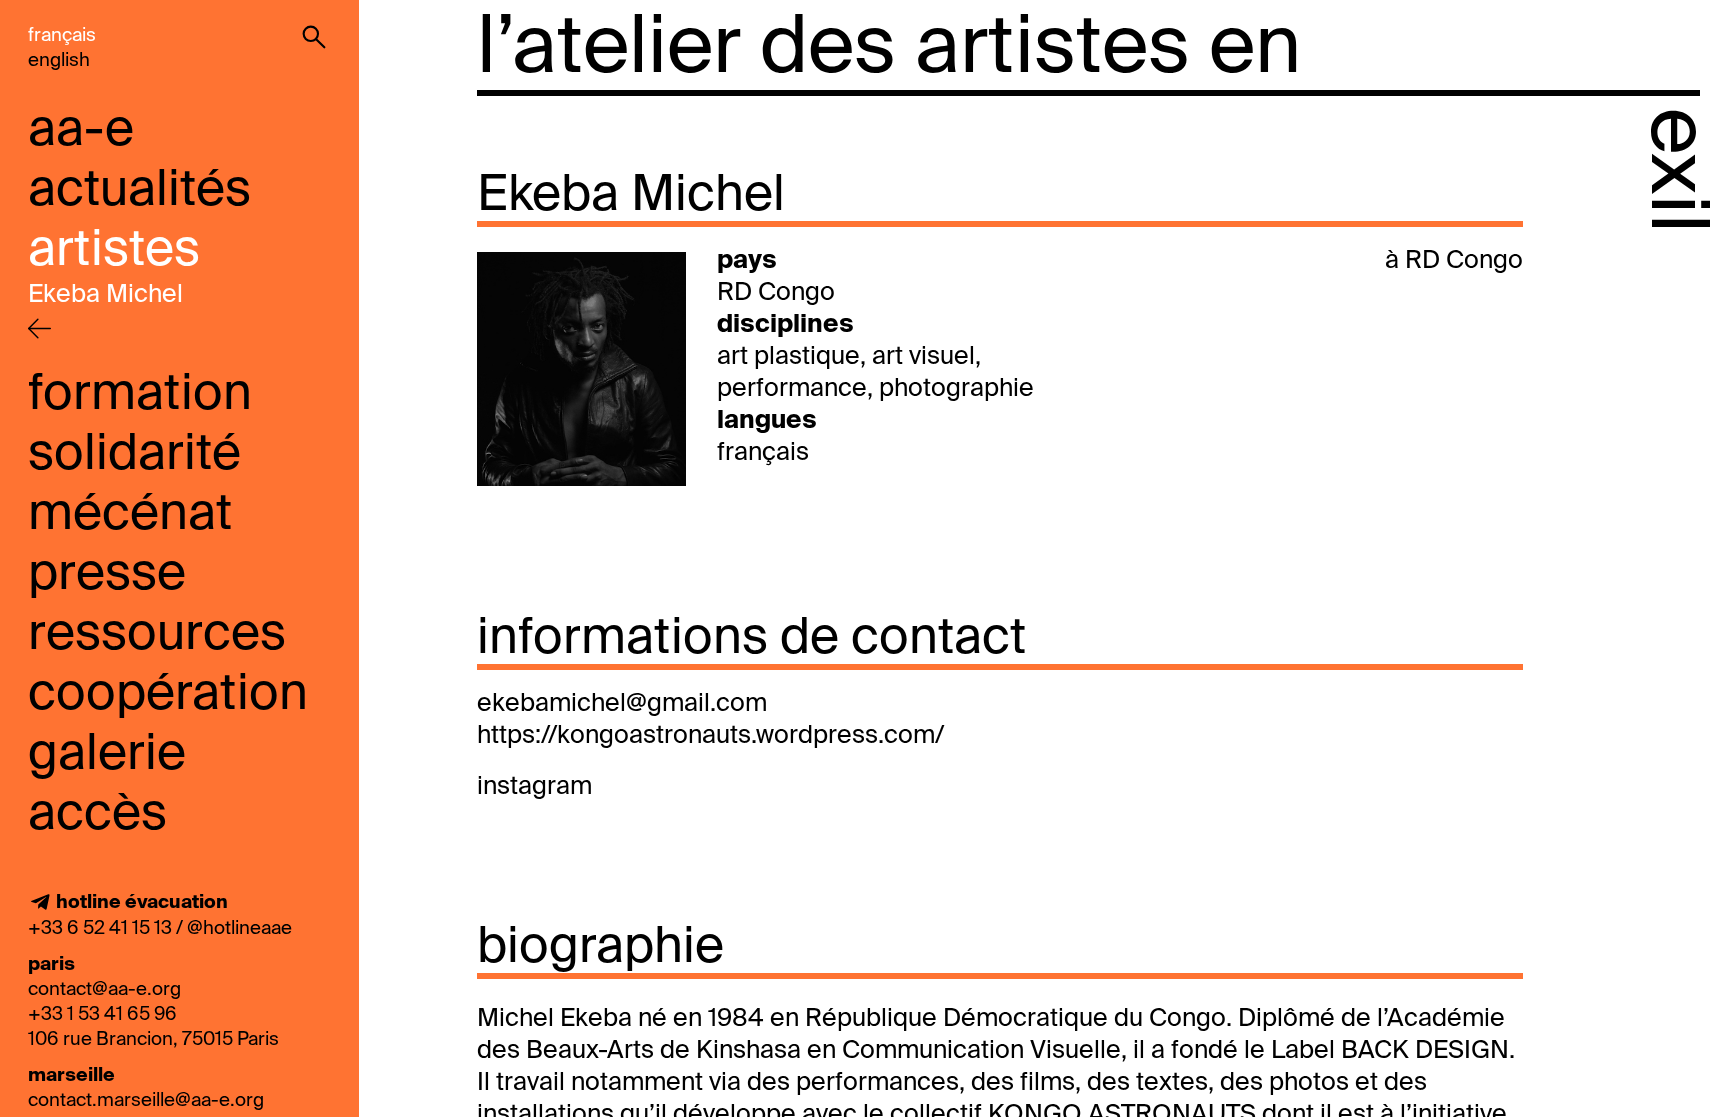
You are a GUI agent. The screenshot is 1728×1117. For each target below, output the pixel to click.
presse (107, 575)
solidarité (134, 455)
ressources (157, 635)
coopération (168, 695)
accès (97, 815)
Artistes (114, 251)
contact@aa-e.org (104, 989)
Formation (140, 395)
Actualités (139, 191)
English (59, 60)
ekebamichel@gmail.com (622, 704)
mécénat (130, 515)
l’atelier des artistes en (889, 50)
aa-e (81, 131)
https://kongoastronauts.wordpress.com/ (710, 736)
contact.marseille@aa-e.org (146, 1100)
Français (62, 35)
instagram (534, 787)
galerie (107, 755)
